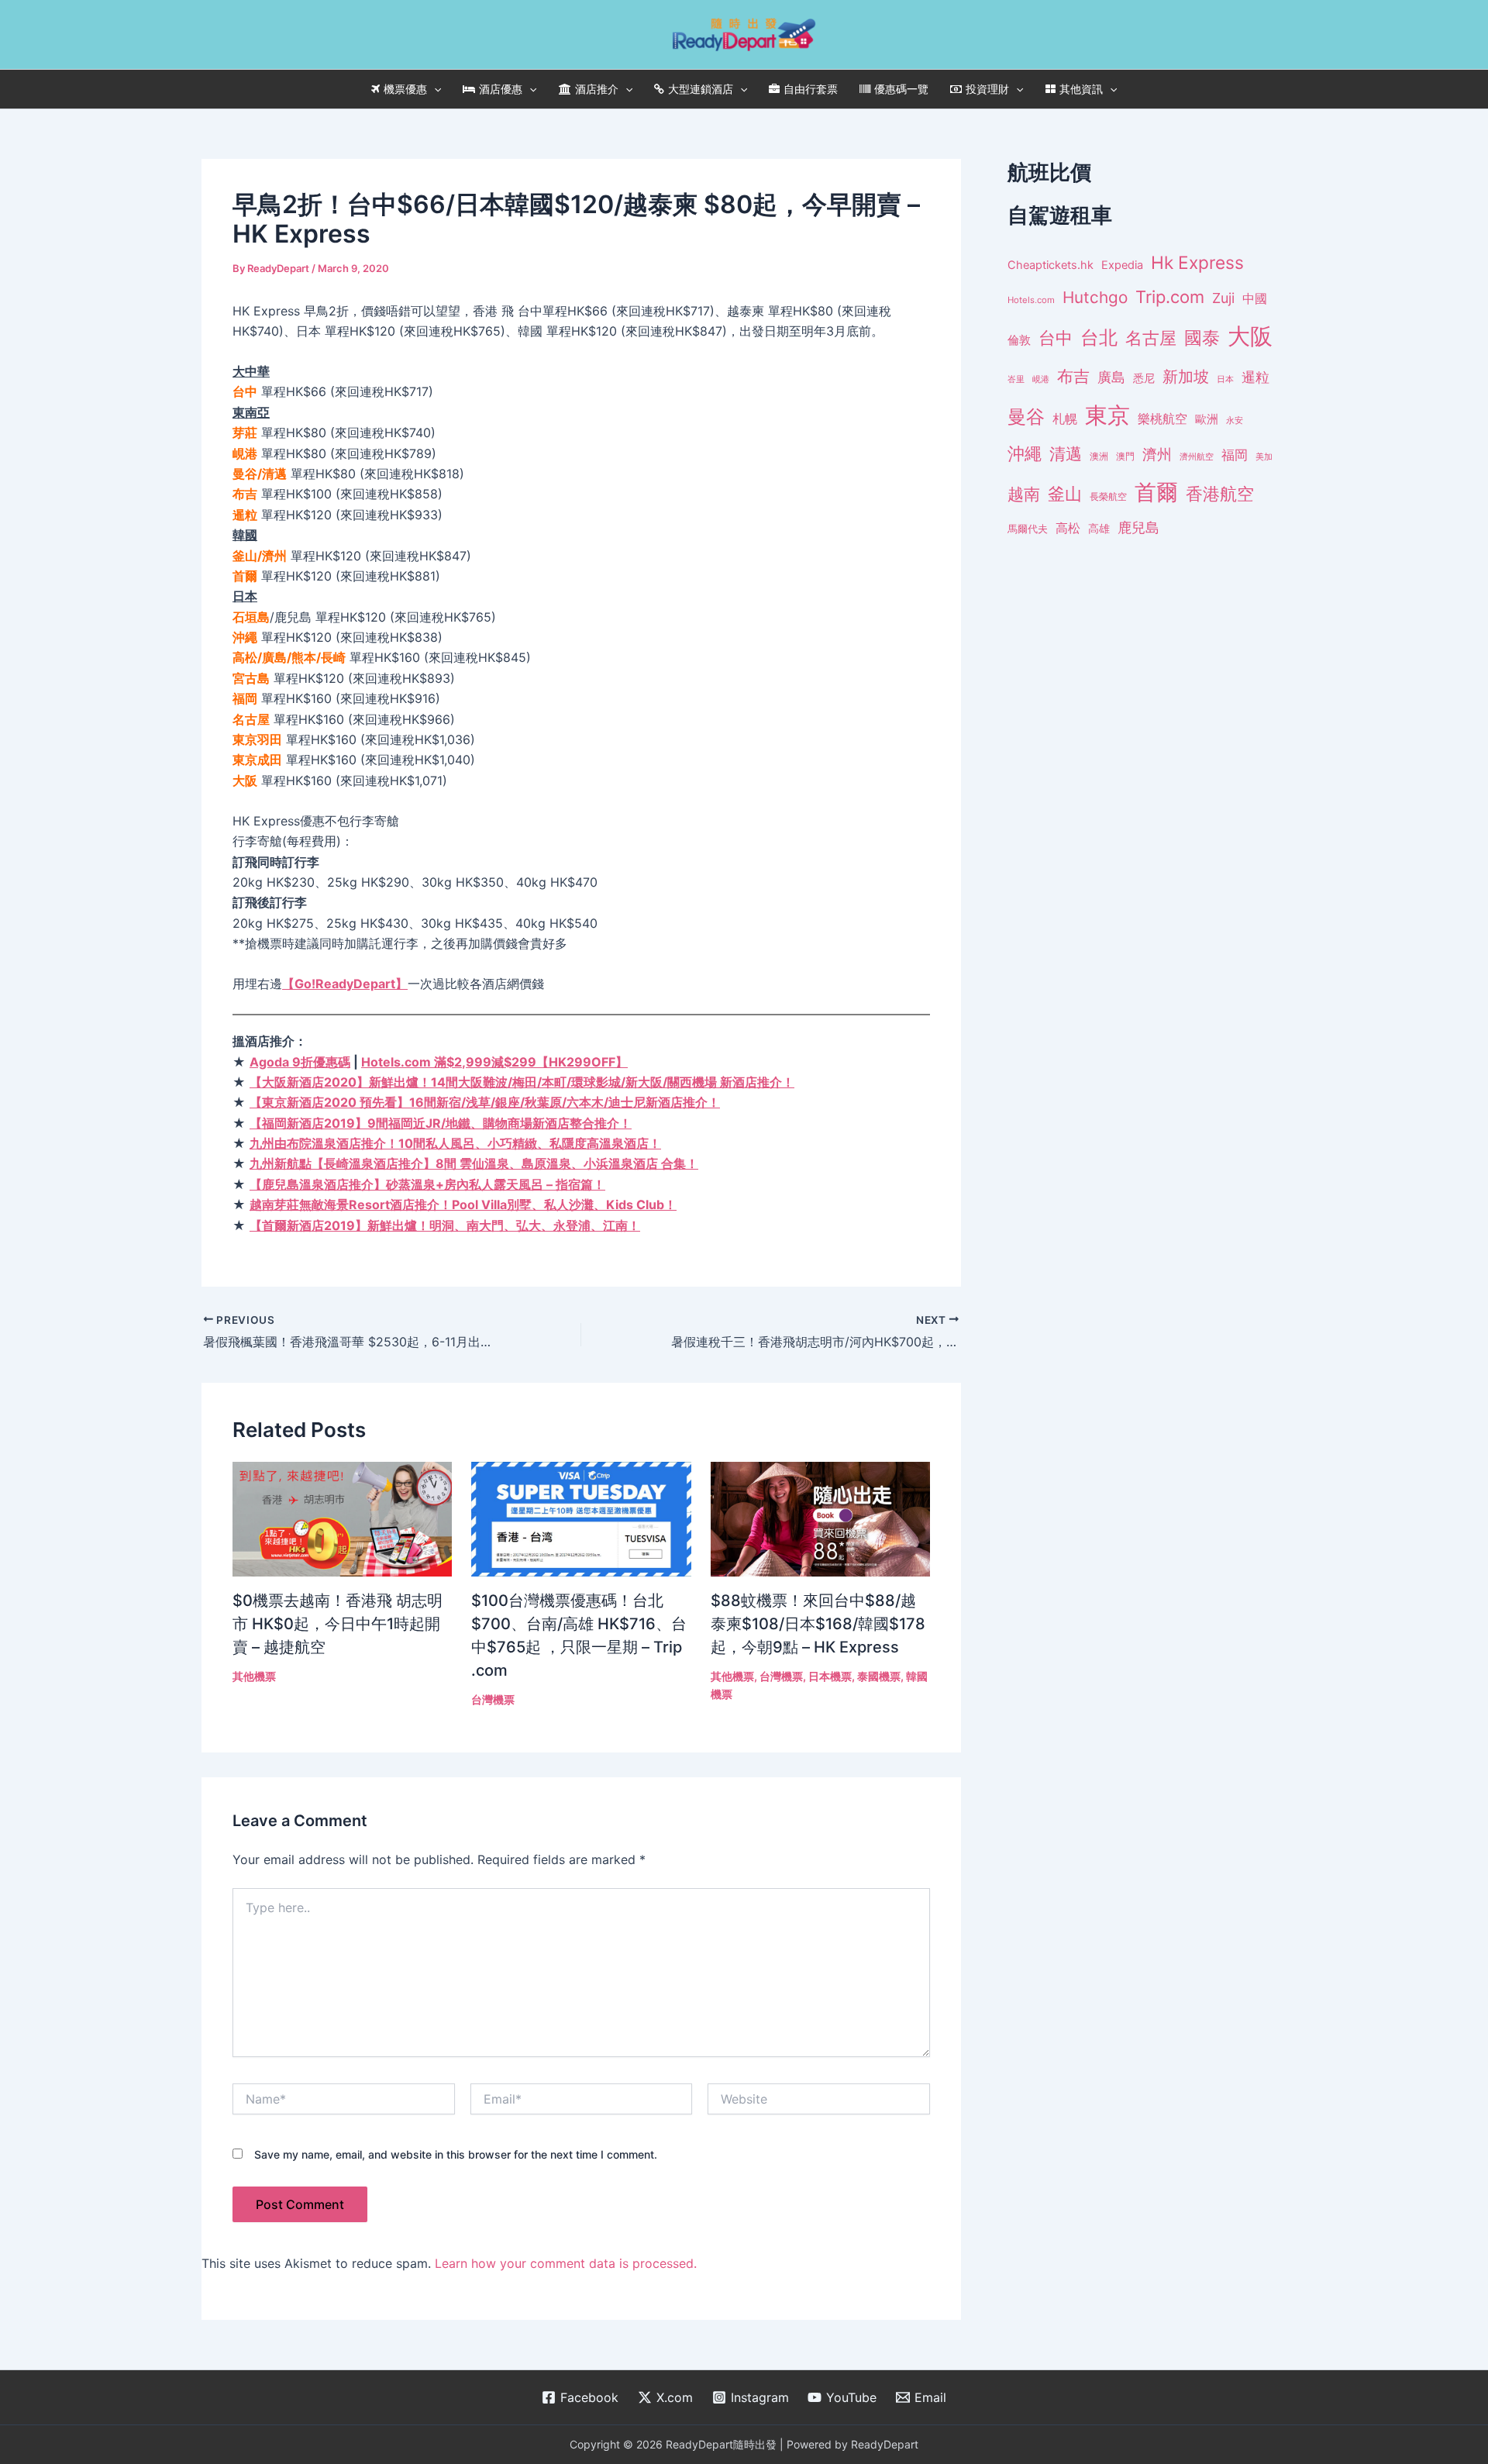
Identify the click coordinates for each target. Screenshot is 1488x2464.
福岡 (1235, 455)
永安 (1235, 420)
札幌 (1065, 419)
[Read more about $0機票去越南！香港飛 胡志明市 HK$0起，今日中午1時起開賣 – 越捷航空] (342, 1518)
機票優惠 (405, 89)
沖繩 (1025, 453)
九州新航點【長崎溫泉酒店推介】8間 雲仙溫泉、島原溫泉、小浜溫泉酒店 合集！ (474, 1163)
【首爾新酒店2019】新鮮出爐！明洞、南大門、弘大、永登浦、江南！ (445, 1225)
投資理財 (987, 89)
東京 (1107, 415)
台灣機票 (493, 1699)
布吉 (1073, 376)
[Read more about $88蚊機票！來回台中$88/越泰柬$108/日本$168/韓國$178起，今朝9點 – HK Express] (820, 1518)
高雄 (1099, 528)
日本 (1225, 379)
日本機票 (830, 1676)
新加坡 (1186, 377)
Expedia (1122, 265)
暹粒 (1255, 377)
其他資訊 (1081, 89)
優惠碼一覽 (901, 89)
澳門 (1125, 457)
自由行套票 (811, 89)
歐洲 (1207, 419)
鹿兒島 (1138, 527)
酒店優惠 (501, 89)
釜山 (1065, 494)
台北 (1099, 338)
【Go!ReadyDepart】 (345, 984)
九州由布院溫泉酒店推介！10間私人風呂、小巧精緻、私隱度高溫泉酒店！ (455, 1143)
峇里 (1016, 379)
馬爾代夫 (1028, 529)
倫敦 (1019, 340)
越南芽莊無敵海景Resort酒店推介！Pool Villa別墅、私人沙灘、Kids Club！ (463, 1204)
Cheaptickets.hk (1051, 265)
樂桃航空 (1162, 419)
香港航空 (1220, 494)
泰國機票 (879, 1676)
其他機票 (254, 1676)
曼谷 (1026, 417)
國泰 (1202, 338)
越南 (1024, 494)
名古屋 (1151, 338)
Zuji (1223, 298)
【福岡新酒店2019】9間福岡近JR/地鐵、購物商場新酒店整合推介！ (441, 1123)
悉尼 (1144, 378)
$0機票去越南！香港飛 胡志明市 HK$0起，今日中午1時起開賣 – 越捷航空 (338, 1624)
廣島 (1111, 377)
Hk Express (1197, 262)
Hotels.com (1031, 300)
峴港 (1041, 379)
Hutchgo (1095, 297)
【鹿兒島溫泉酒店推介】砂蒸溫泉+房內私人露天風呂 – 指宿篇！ (427, 1184)
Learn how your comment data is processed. (566, 2263)
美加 (1264, 457)
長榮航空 (1108, 496)
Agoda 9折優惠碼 (300, 1062)
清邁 (1066, 454)
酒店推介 (597, 89)
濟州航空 (1197, 457)
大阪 (1250, 336)
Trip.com (1170, 297)
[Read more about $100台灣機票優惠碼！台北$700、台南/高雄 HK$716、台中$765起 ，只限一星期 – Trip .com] (581, 1518)
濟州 (1157, 455)
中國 (1255, 298)
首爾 (1156, 492)
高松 (1068, 528)
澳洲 (1099, 457)
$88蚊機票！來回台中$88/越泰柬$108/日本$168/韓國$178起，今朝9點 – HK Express (818, 1624)
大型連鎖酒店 (701, 89)
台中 (1056, 338)
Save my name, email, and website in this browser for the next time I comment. (456, 2154)
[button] (434, 89)
